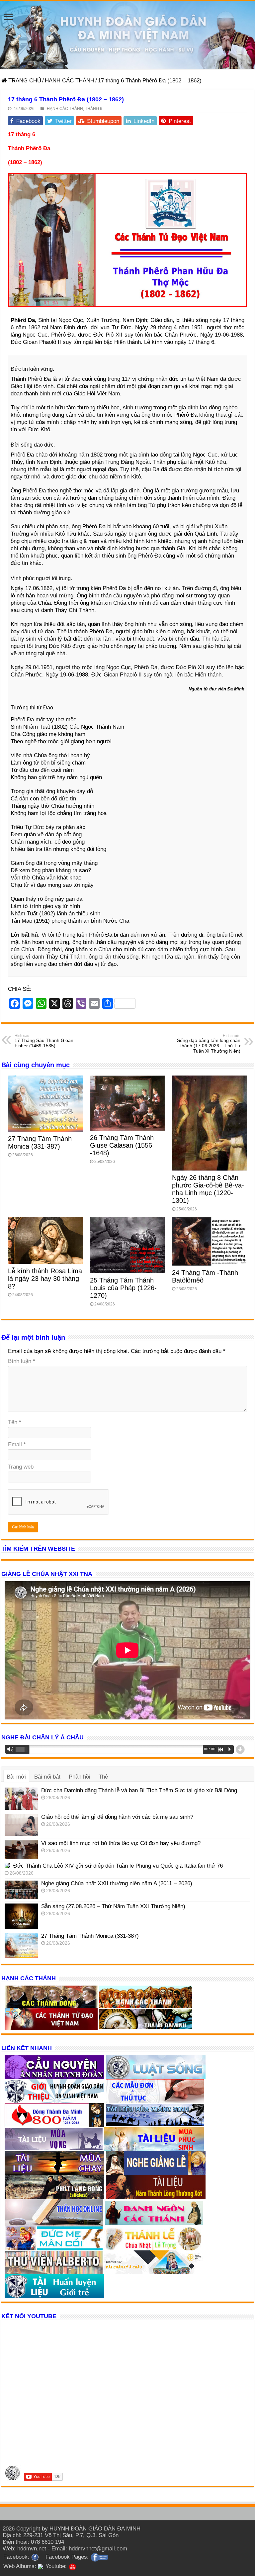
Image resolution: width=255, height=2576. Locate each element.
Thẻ (103, 1777)
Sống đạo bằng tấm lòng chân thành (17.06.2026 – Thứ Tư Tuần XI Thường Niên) (209, 1044)
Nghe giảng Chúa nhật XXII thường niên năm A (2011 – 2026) (117, 1883)
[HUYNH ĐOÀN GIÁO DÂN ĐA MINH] (127, 35)
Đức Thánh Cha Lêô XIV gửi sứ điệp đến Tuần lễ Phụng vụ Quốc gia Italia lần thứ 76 (118, 1866)
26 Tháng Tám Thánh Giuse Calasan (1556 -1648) (122, 1145)
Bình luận (22, 1361)
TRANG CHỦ (24, 81)
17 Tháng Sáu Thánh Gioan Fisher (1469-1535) (44, 1041)
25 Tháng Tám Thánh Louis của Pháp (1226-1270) (123, 1288)
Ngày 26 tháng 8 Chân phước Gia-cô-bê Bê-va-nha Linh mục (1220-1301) (208, 1189)
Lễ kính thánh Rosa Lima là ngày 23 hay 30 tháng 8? (45, 1279)
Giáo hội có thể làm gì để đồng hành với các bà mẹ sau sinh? (117, 1817)
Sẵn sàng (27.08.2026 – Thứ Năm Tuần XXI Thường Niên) (113, 1906)
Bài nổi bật (47, 1777)
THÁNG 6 (94, 109)
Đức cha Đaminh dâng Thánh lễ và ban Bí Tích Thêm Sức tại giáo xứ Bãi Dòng (139, 1790)
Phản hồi (80, 1777)
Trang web (21, 1467)
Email (17, 1444)
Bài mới (16, 1777)
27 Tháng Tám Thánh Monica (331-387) (40, 1142)
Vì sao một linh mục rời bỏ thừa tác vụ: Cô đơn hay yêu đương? (121, 1843)
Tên (15, 1422)
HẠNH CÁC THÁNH (70, 81)
